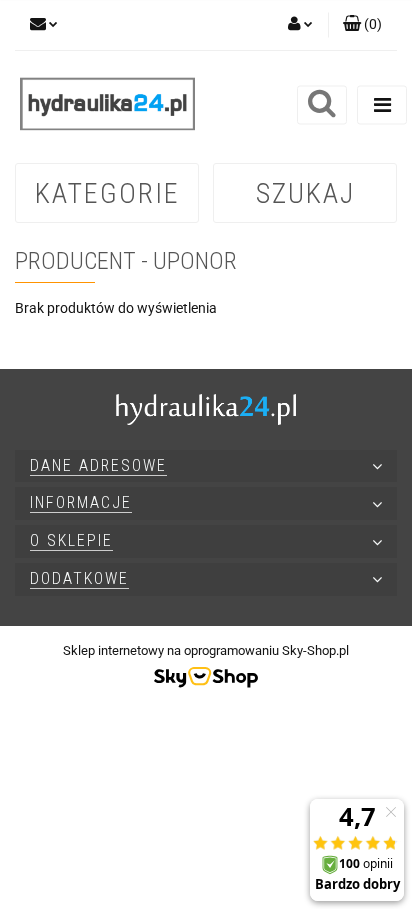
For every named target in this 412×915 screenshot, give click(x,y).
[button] (362, 25)
